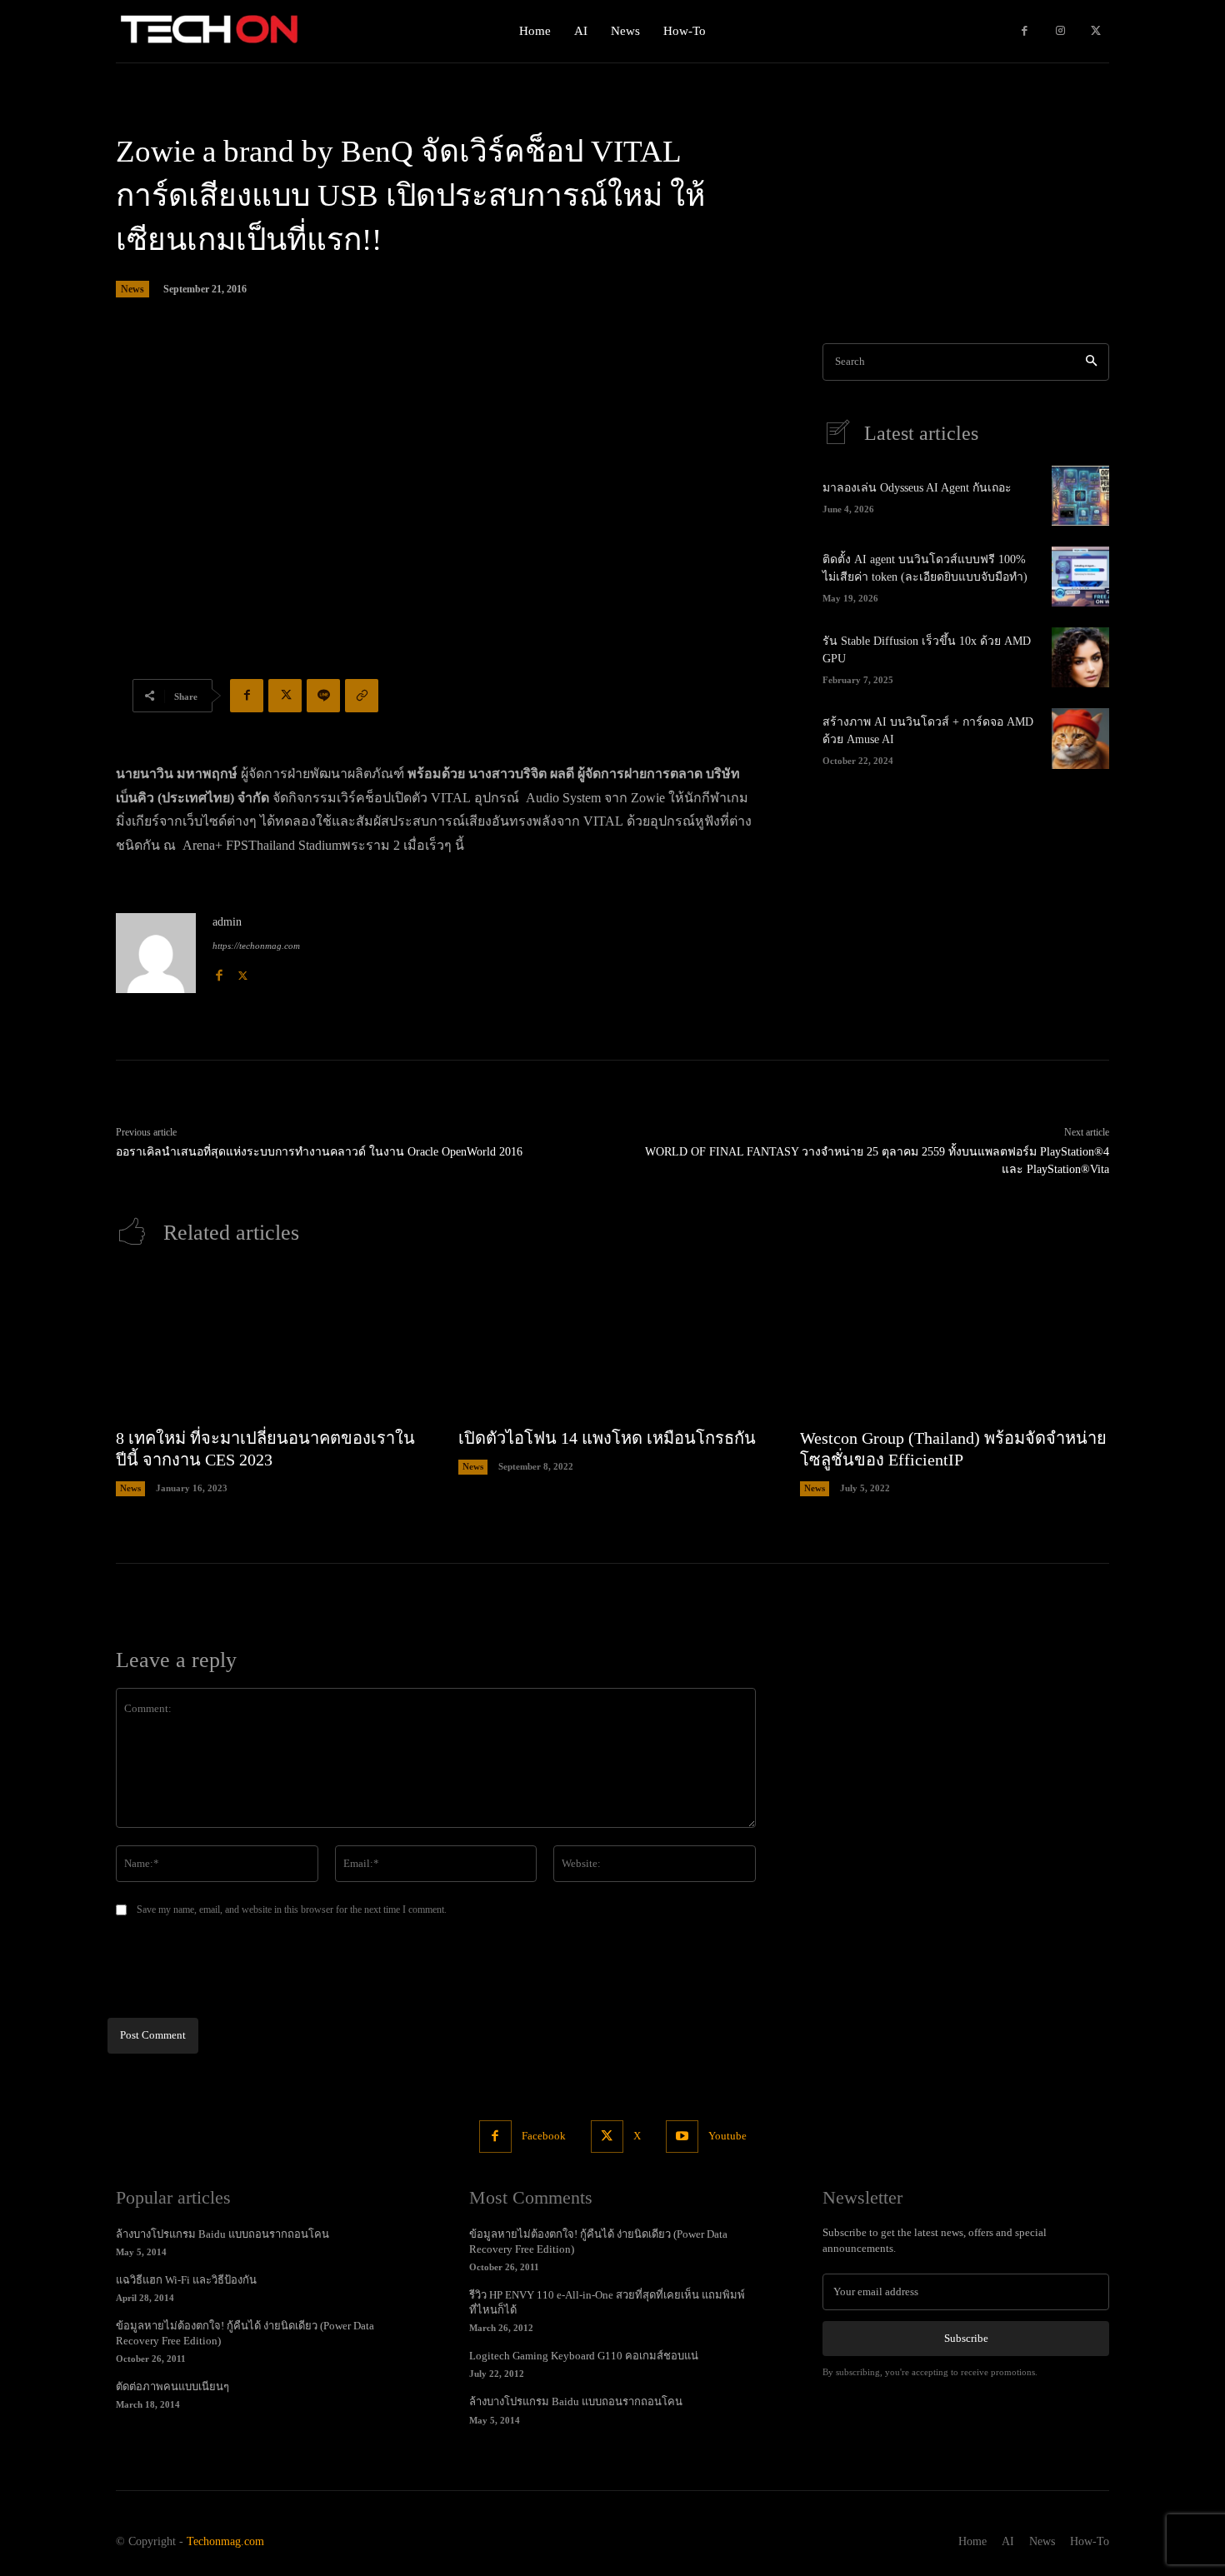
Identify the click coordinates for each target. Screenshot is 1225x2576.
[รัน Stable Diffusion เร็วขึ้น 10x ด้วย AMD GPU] (1080, 657)
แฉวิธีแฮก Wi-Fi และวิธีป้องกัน (186, 2280)
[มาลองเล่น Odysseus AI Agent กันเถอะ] (1080, 496)
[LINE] (323, 696)
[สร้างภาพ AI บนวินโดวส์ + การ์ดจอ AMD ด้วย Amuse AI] (1080, 738)
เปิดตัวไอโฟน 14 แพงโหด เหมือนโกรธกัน (607, 1438)
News (132, 289)
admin (227, 922)
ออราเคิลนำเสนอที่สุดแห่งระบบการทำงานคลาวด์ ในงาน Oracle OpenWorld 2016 (319, 1152)
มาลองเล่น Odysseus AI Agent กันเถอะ (917, 488)
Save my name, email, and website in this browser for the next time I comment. (292, 1910)
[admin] (156, 953)
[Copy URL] (362, 696)
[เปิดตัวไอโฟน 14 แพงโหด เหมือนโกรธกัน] (613, 1345)
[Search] (1091, 362)
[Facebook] (1025, 31)
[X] (1095, 31)
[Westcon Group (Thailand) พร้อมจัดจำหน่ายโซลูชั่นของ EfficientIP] (955, 1345)
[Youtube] (682, 2137)
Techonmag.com (225, 2541)
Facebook (544, 2136)
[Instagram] (1060, 31)
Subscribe (966, 2338)
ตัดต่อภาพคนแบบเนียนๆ (172, 2386)
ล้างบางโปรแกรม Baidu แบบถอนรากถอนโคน (222, 2234)
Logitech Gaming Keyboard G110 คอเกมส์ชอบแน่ (584, 2356)
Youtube (727, 2136)
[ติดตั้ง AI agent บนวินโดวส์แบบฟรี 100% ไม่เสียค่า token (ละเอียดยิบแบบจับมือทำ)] (1080, 577)
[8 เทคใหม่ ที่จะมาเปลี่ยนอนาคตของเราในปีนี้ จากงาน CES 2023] (270, 1345)
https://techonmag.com (256, 946)
